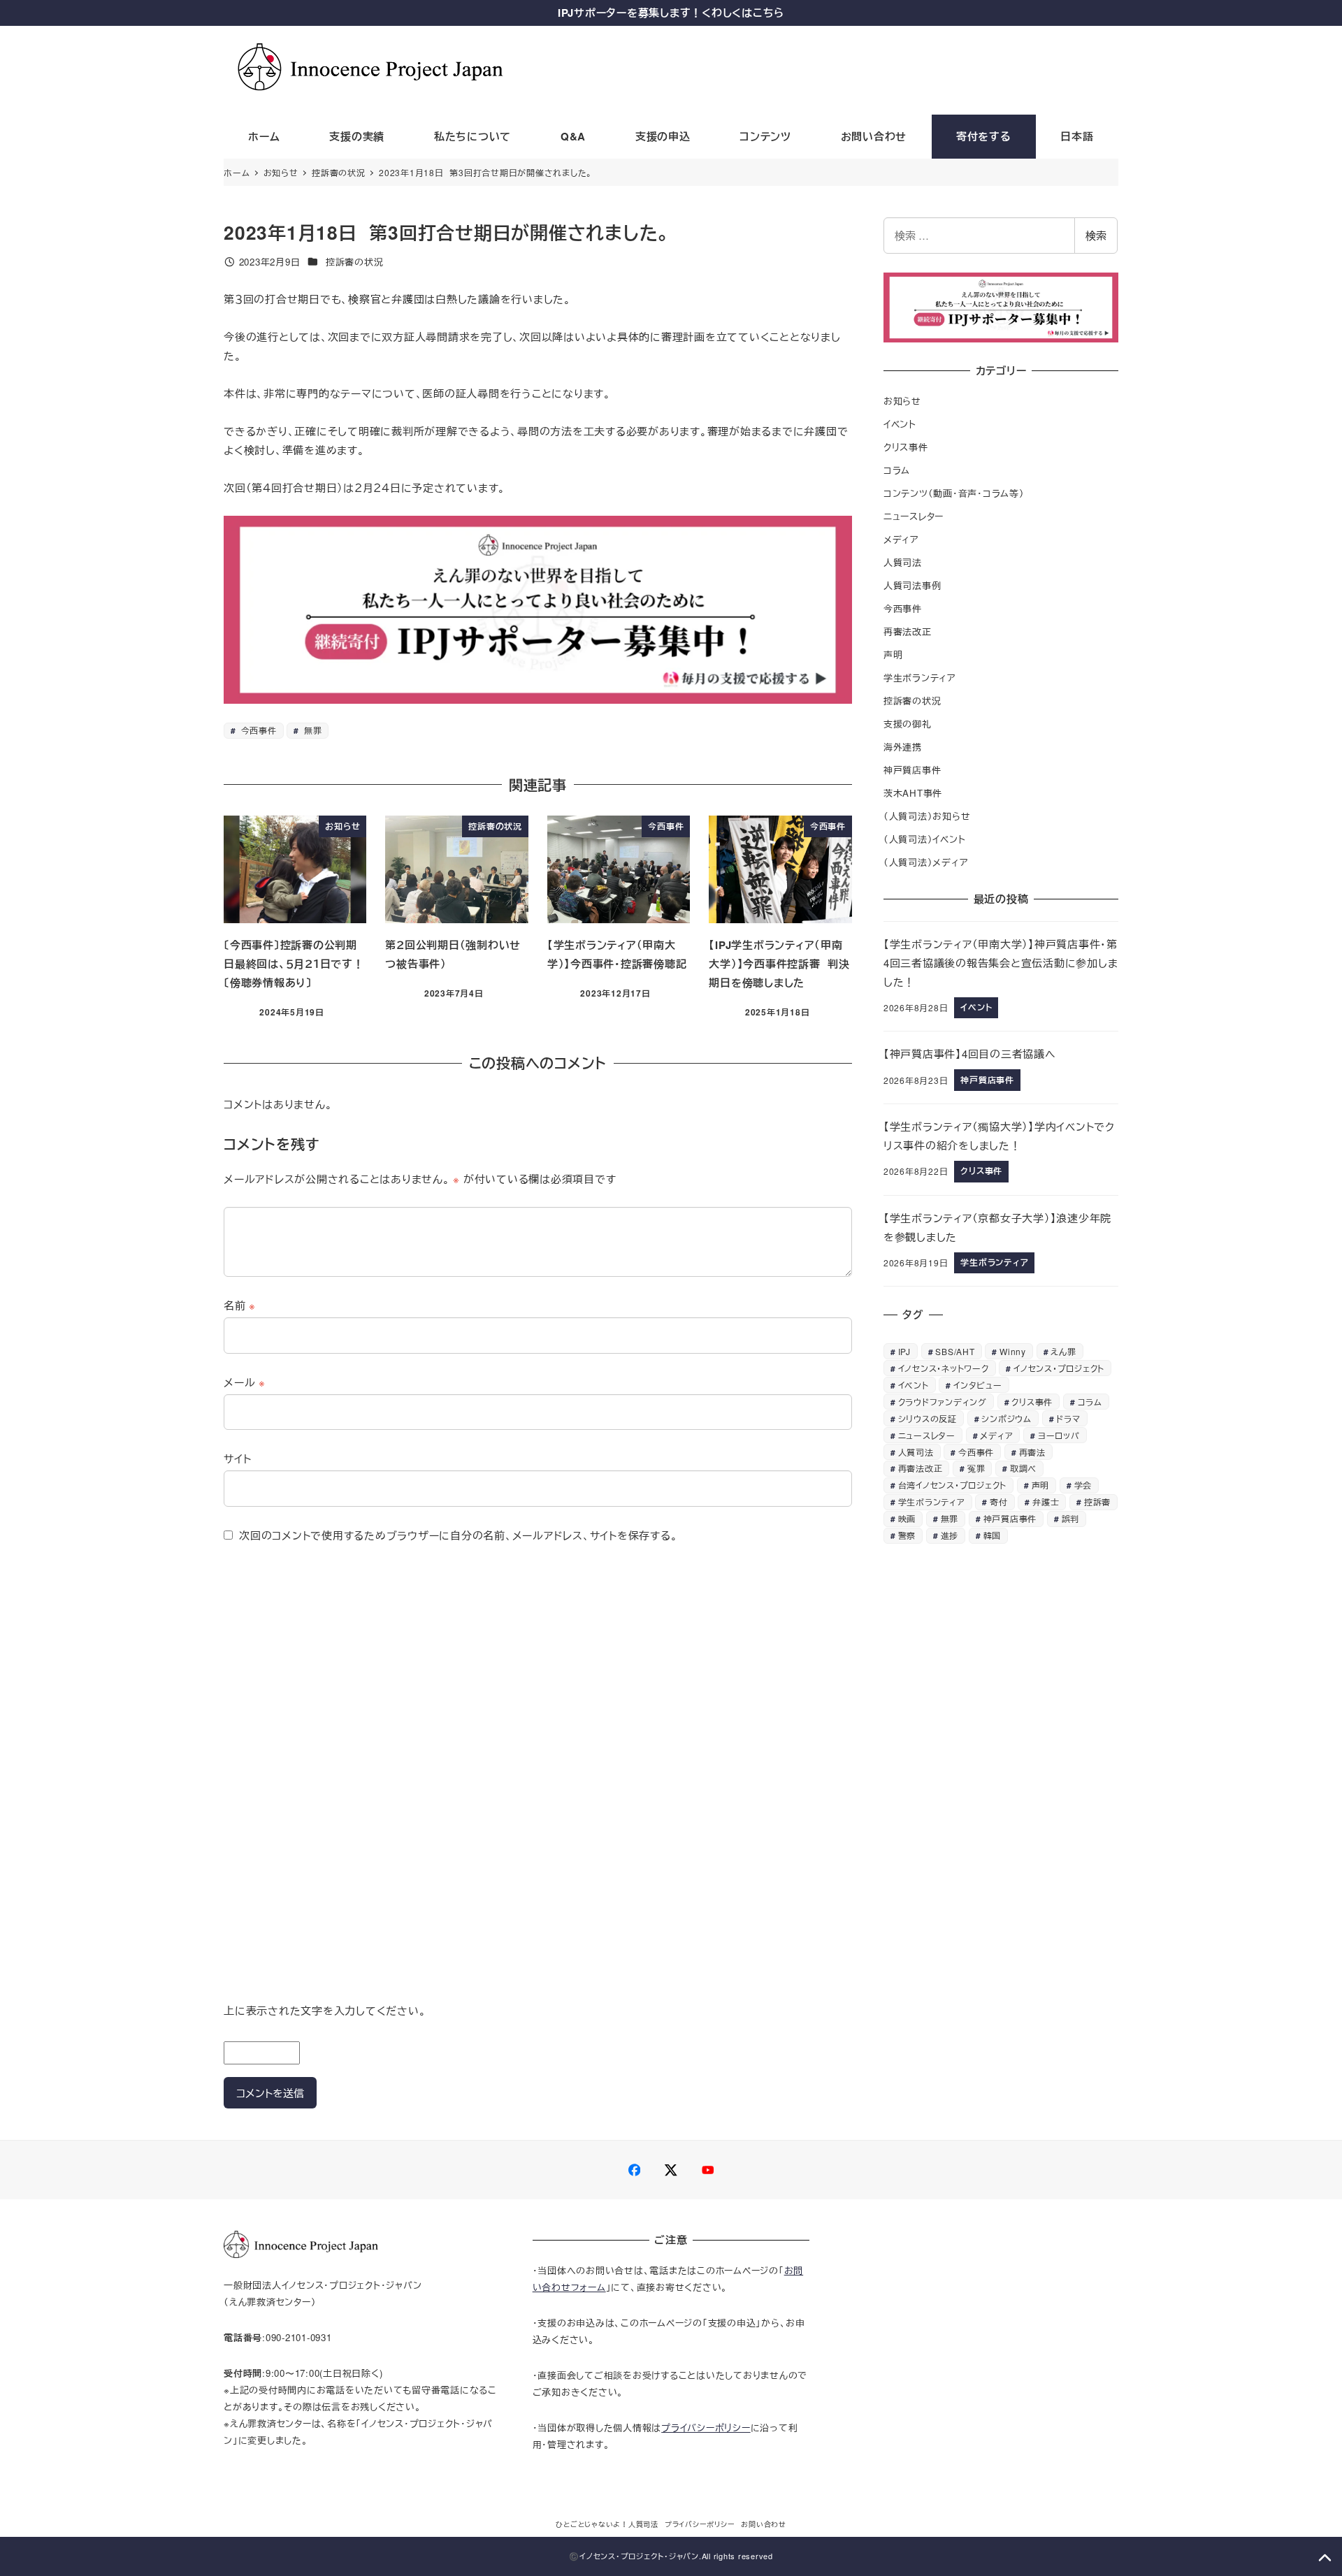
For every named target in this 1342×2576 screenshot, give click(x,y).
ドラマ (1068, 1418)
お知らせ (902, 401)
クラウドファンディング (943, 1402)
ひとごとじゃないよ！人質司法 (607, 2524)
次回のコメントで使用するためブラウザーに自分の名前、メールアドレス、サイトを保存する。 (458, 1535)
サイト (237, 1458)
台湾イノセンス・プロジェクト (953, 1485)
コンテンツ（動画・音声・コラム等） (954, 493)
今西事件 (258, 730)
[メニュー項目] (635, 2170)
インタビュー (978, 1385)
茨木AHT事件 (913, 793)
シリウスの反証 (928, 1418)
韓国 (993, 1535)
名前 (240, 1305)
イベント (900, 424)
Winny (1013, 1351)
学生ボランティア (920, 678)
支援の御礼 (908, 724)
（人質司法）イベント (925, 839)
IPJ (904, 1351)
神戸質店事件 (912, 770)
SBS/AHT (955, 1351)
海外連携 (903, 747)
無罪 (311, 730)
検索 (1096, 235)
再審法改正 (908, 631)
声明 (893, 654)
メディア (901, 539)
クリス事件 (906, 447)
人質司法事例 (912, 585)
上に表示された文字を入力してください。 (325, 2010)
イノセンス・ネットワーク (944, 1368)
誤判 (1071, 1518)
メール (245, 1382)
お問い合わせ (764, 2524)
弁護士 (1046, 1502)
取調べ (1023, 1468)
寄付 (999, 1502)
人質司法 (903, 562)
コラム (897, 470)
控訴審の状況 (355, 262)
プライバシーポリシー (706, 2427)
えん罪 (1063, 1351)
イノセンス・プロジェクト (1059, 1368)
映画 (907, 1518)
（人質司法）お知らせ (927, 816)
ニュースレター (914, 516)
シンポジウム (1006, 1418)
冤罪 (976, 1468)
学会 (1083, 1485)
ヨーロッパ (1059, 1435)
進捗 (950, 1535)
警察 (907, 1535)
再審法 (1032, 1452)
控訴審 (1097, 1502)
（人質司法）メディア (926, 862)
